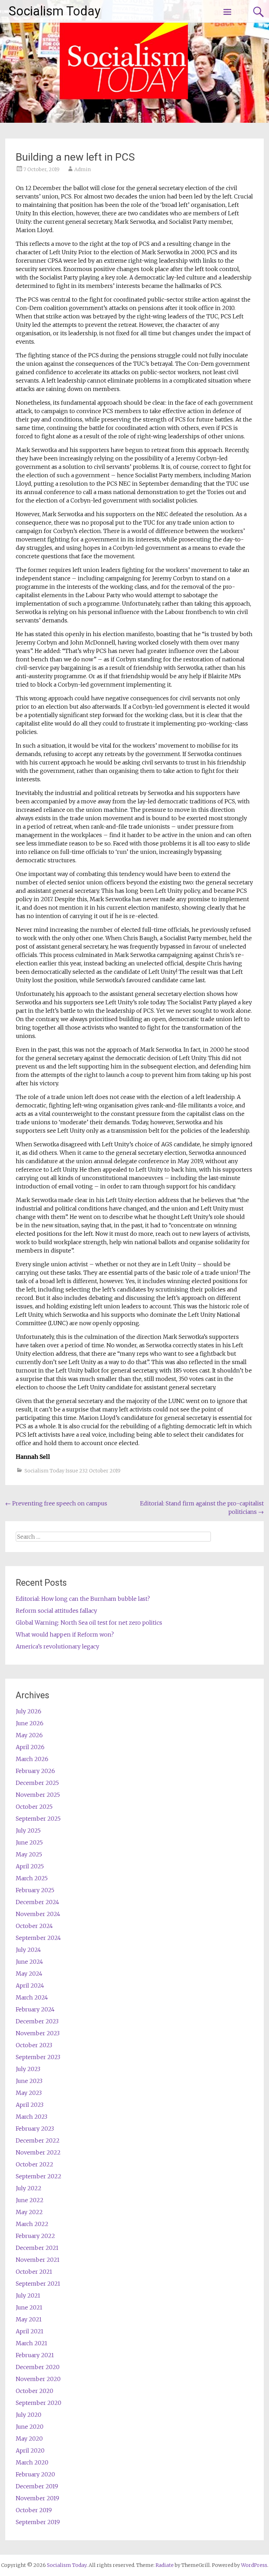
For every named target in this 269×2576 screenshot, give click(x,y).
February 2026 (35, 1771)
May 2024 (29, 1974)
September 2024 (38, 1938)
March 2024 (32, 1997)
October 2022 (35, 2164)
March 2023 (32, 2117)
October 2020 (35, 2391)
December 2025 (37, 1783)
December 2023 (37, 2021)
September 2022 (39, 2176)
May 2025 (29, 1854)
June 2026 (30, 1723)
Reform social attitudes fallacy (56, 1611)
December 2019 (37, 2486)
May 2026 (29, 1735)
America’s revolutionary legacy (57, 1646)
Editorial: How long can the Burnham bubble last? (83, 1599)
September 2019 (38, 2522)
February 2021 (35, 2355)
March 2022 (32, 2224)
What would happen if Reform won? (65, 1634)
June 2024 (29, 1962)
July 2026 (29, 1711)
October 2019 (34, 2510)
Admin (82, 169)
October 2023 (34, 2045)
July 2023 (28, 2069)
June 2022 (30, 2200)
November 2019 (37, 2498)
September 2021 (38, 2284)
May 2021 (29, 2319)
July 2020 (29, 2415)
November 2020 (38, 2379)
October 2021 (34, 2272)
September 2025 (38, 1819)
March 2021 (32, 2343)
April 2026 (30, 1747)
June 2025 (29, 1842)
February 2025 (35, 1890)
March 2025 (32, 1878)
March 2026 (32, 1759)
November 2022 (38, 2152)
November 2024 (38, 1914)
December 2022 (38, 2140)
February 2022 (35, 2236)
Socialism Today (55, 11)
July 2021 (28, 2295)
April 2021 (30, 2331)
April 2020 (30, 2450)
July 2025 (28, 1830)
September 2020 (39, 2403)
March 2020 (32, 2462)
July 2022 (29, 2188)
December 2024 (37, 1902)
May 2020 (29, 2439)
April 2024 (30, 1985)
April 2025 (30, 1866)
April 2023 (30, 2105)
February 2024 (35, 2009)
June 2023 (29, 2081)
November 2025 (38, 1795)
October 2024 (34, 1926)
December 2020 (38, 2367)
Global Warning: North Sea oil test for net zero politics (89, 1623)
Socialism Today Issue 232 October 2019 (73, 1471)
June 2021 (29, 2307)
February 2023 (35, 2129)
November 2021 (38, 2260)
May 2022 (29, 2212)
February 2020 (35, 2474)
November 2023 (38, 2033)
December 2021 (37, 2248)
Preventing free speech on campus (56, 1503)
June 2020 (30, 2427)
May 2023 (29, 2093)
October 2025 (34, 1807)
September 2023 (38, 2057)
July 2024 (28, 1950)
